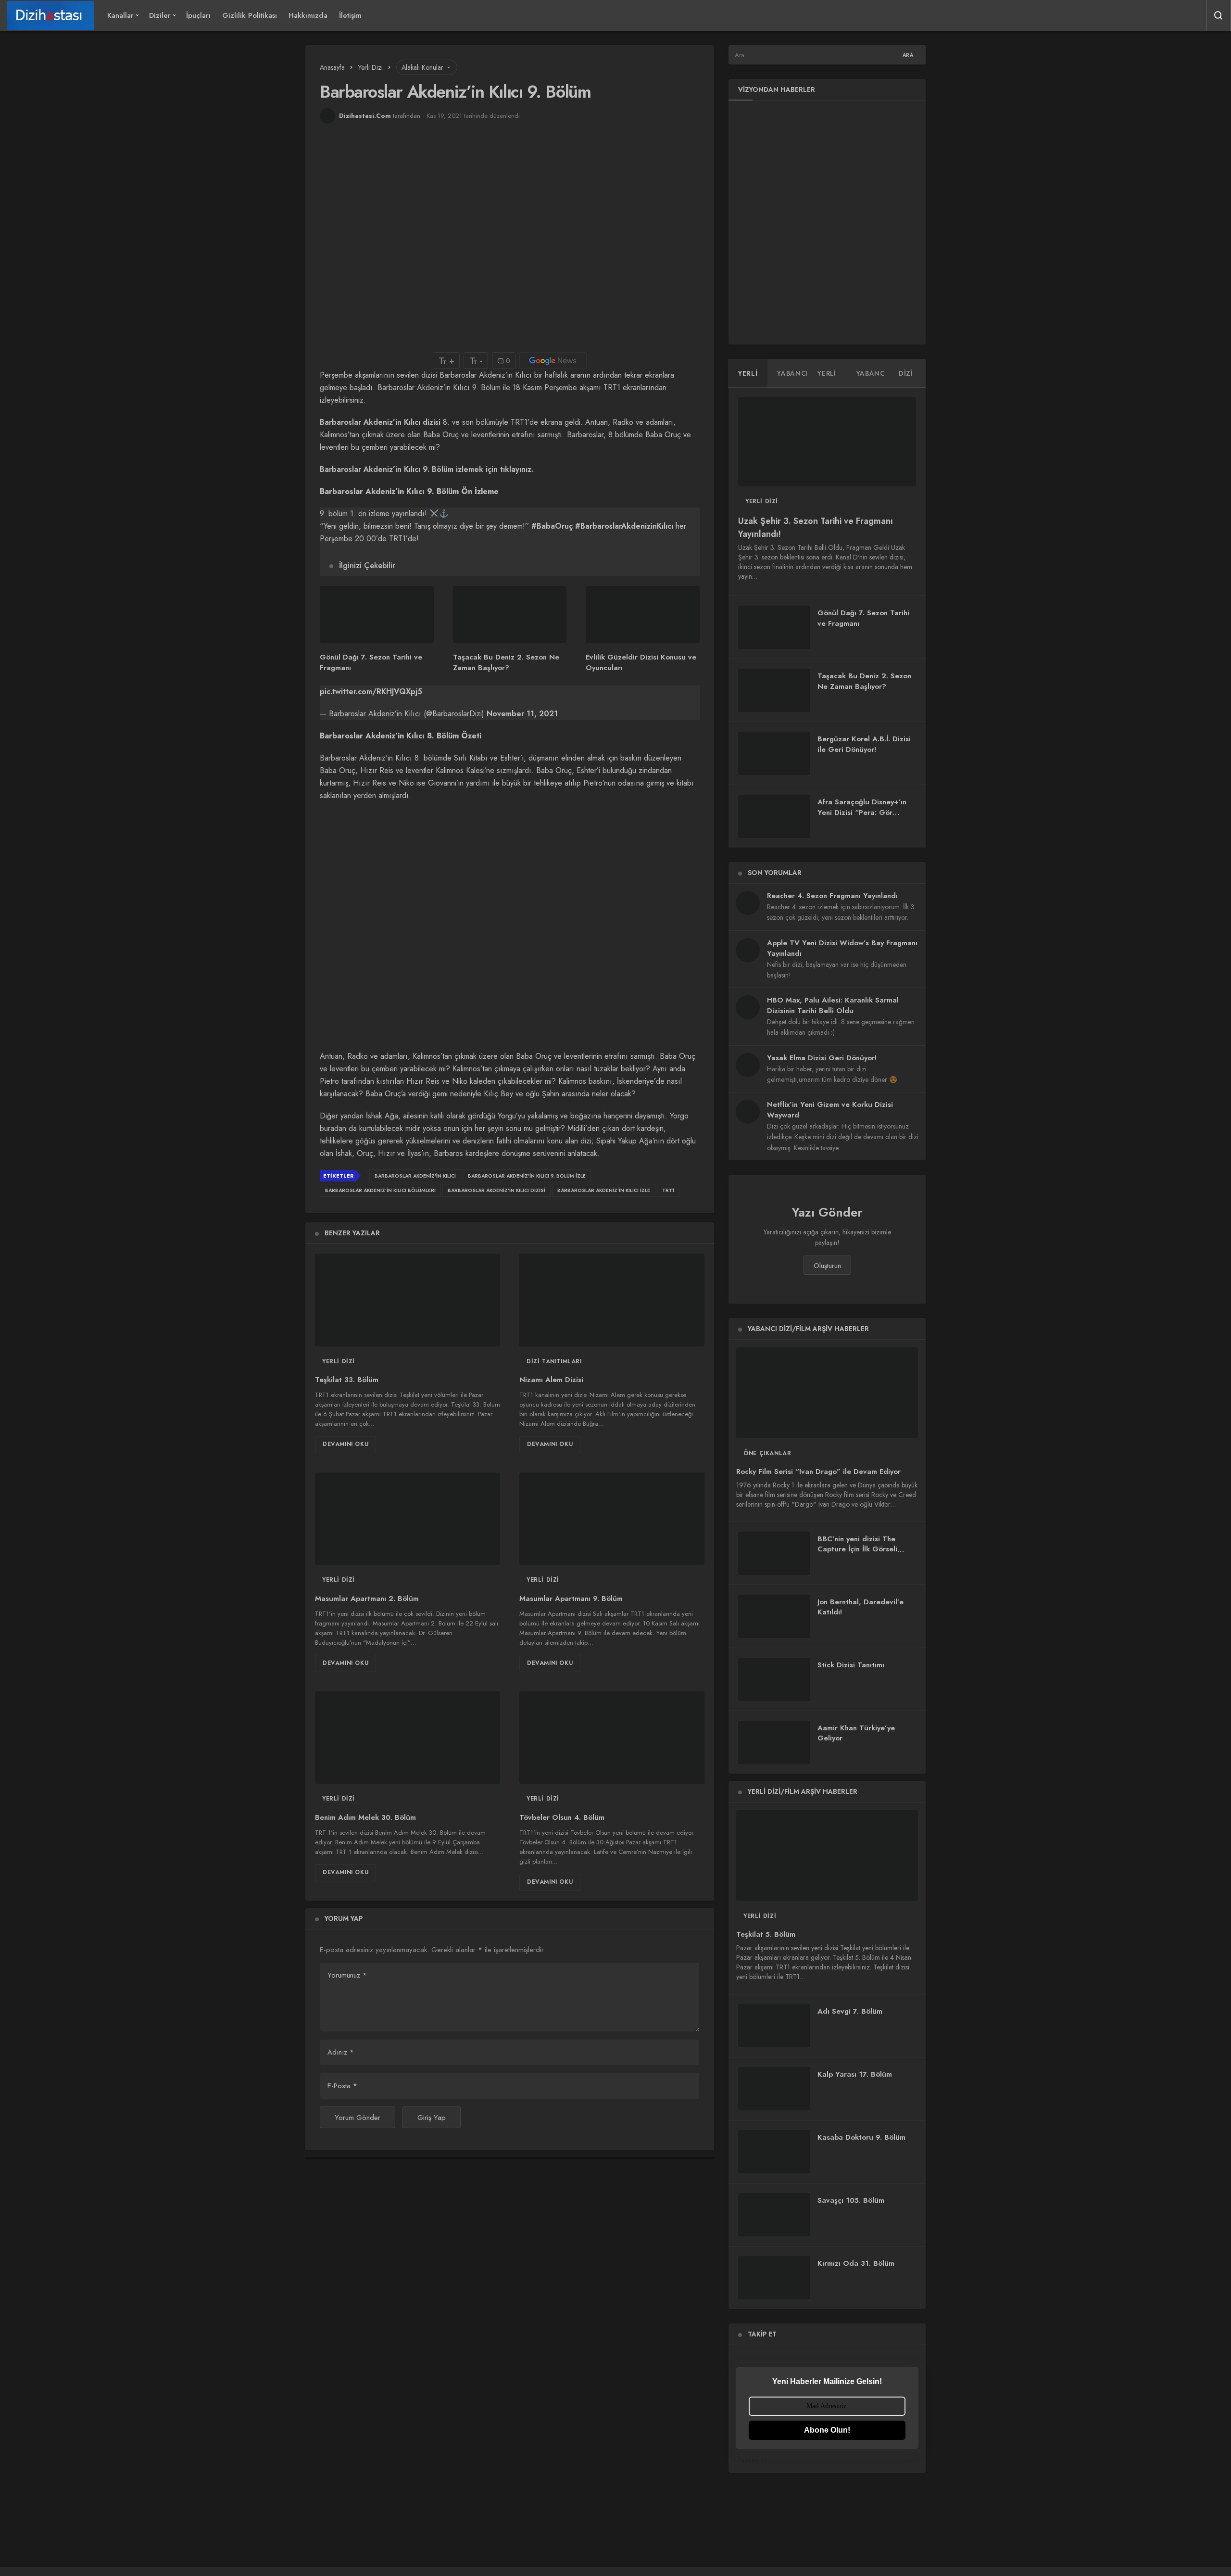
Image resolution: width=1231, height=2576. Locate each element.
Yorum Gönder (358, 2118)
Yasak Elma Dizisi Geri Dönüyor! (822, 1058)
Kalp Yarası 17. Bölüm (855, 2074)
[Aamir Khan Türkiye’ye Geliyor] (774, 1742)
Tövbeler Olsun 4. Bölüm (562, 1817)
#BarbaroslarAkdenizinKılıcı (624, 526)
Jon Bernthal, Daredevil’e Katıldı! (860, 1607)
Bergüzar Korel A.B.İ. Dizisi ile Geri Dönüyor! (864, 744)
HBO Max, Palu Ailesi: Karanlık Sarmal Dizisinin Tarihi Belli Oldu (833, 1005)
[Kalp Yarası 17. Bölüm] (774, 2089)
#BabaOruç (552, 526)
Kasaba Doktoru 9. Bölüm (861, 2137)
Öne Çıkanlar (767, 1453)
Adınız (341, 2052)
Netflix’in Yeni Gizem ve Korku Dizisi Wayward (830, 1110)
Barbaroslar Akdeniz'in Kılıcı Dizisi (496, 1190)
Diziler (160, 15)
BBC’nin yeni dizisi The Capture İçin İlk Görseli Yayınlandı (857, 1549)
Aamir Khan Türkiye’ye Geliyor (856, 1733)
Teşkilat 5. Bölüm (766, 1935)
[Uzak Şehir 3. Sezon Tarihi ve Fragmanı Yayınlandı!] (827, 442)
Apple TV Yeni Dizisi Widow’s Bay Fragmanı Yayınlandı (842, 948)
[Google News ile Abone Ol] (553, 361)
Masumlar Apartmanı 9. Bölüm (571, 1599)
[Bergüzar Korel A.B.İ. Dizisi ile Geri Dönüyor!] (774, 753)
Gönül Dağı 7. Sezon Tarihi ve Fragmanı (371, 662)
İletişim (350, 15)
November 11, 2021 (522, 714)
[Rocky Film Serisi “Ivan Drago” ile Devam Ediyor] (827, 1393)
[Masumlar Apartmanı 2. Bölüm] (408, 1519)
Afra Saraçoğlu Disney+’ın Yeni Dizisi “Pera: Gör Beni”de (862, 812)
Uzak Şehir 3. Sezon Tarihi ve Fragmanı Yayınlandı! (816, 528)
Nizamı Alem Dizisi (551, 1380)
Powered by (753, 2460)
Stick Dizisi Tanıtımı (851, 1665)
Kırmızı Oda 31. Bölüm (856, 2263)
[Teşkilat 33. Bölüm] (408, 1300)
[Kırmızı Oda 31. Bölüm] (774, 2278)
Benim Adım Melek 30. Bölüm (365, 1817)
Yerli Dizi (339, 1361)
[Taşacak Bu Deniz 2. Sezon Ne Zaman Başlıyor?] (510, 614)
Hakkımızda (308, 15)
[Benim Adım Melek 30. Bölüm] (408, 1738)
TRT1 (668, 1190)
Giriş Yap (432, 2118)
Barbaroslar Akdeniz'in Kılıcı (415, 1176)
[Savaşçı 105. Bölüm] (774, 2215)
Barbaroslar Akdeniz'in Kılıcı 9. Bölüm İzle (527, 1176)
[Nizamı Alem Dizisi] (612, 1300)
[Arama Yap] (1218, 15)
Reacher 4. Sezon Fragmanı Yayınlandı (832, 896)
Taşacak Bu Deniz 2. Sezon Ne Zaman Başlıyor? (506, 662)
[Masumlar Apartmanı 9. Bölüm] (612, 1519)
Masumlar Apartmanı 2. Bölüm (367, 1599)
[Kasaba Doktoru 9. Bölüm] (774, 2152)
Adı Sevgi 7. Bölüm (850, 2011)
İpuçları (198, 15)
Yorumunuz (347, 1975)
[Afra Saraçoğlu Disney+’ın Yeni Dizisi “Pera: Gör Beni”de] (774, 816)
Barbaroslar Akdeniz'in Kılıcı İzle (604, 1190)
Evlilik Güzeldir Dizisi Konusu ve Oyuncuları (641, 662)
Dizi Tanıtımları (554, 1361)
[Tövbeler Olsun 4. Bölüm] (612, 1738)
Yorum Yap (344, 1918)
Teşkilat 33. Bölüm (347, 1380)
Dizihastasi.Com (365, 116)
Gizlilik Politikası (250, 15)
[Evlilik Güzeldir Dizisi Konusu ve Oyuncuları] (643, 614)
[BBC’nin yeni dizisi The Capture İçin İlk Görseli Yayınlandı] (774, 1553)
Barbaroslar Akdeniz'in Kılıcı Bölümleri (380, 1190)
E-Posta (342, 2086)
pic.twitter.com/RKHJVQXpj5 (371, 692)
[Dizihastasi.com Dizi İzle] (51, 15)
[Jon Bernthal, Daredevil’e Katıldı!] (774, 1616)
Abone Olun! (827, 2430)
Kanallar (120, 15)
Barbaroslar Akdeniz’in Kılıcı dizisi (380, 422)
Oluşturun (827, 1266)
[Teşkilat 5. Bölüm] (827, 1856)
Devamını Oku (345, 1444)
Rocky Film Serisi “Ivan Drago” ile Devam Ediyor (818, 1472)
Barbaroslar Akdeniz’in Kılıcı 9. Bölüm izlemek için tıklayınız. (427, 469)
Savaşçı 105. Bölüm (851, 2200)
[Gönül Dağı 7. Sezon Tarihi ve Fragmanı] (377, 614)
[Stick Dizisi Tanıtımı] (774, 1679)
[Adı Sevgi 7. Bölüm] (774, 2026)
